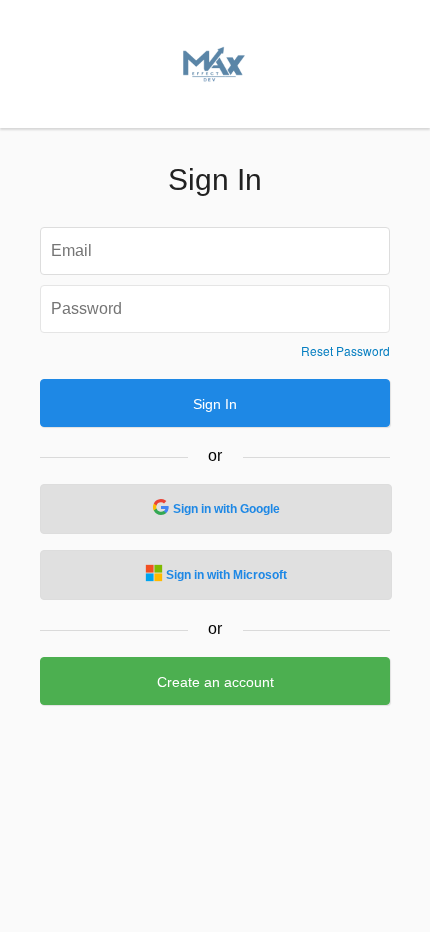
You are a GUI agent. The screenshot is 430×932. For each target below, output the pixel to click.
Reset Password (345, 351)
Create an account (215, 682)
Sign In (215, 404)
